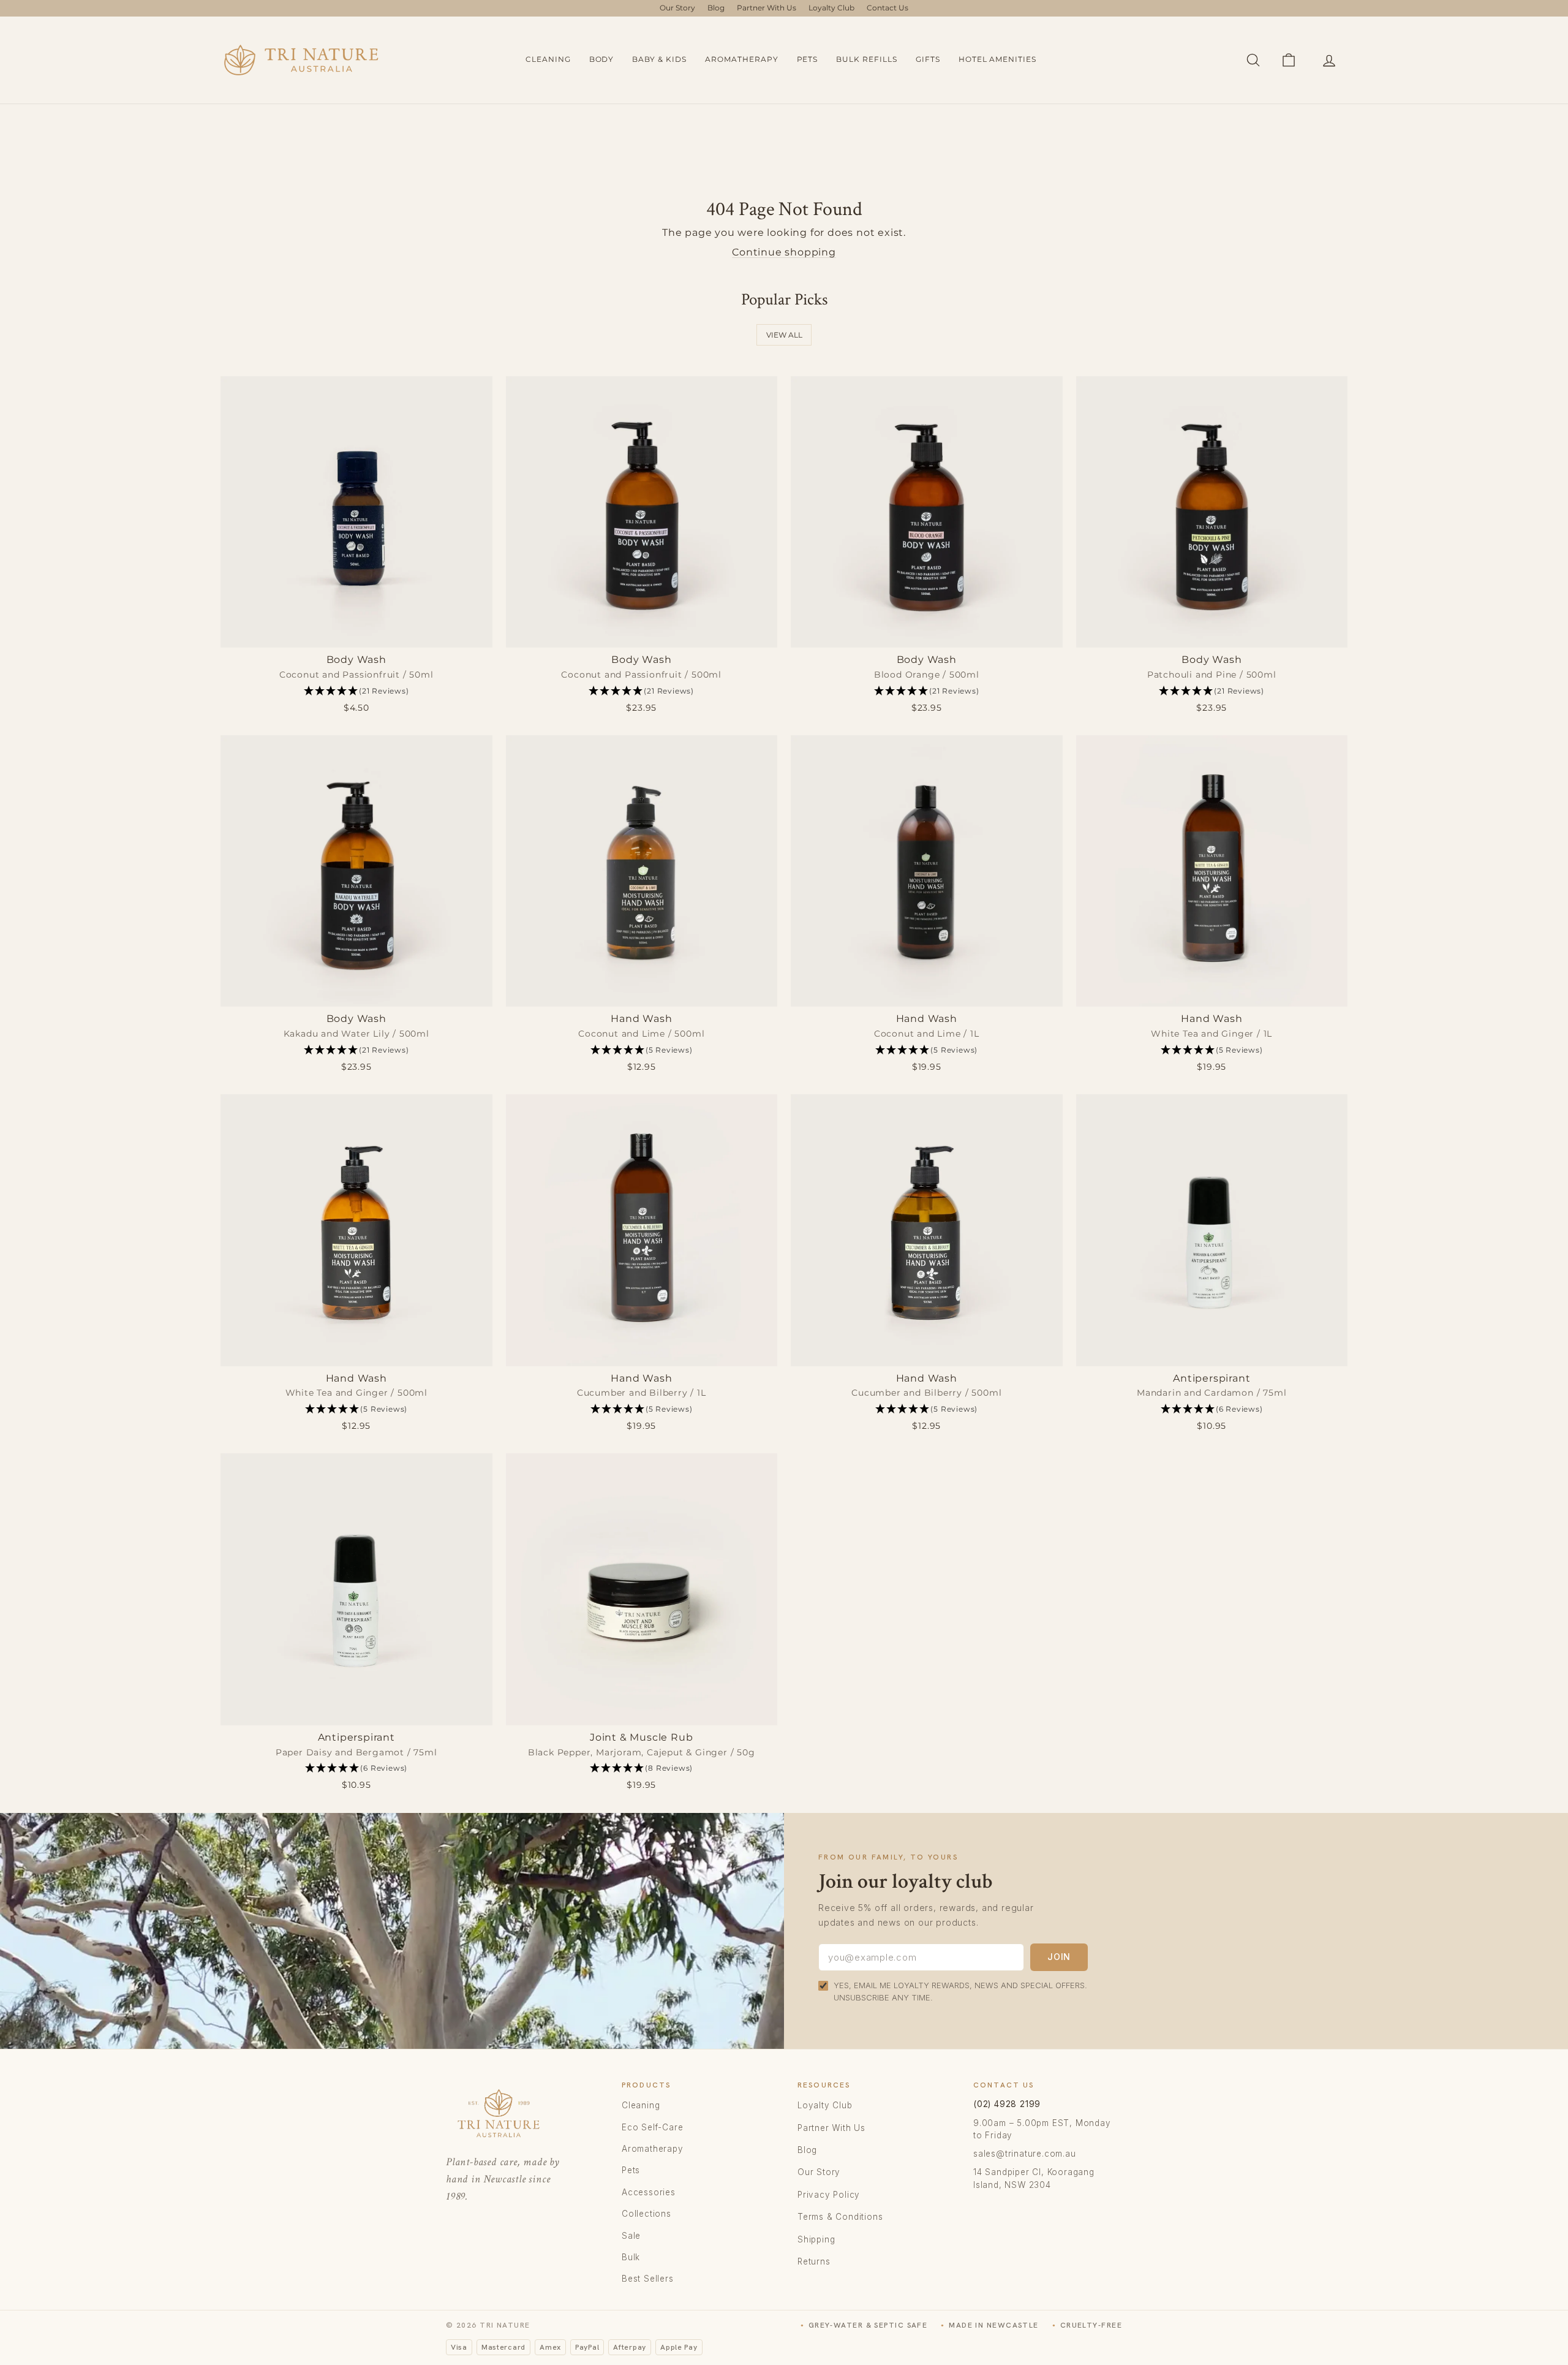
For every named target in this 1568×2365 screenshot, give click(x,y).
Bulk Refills (867, 59)
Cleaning (548, 59)
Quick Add (356, 635)
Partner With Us (767, 8)
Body (602, 59)
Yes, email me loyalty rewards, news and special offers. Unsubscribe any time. (960, 1991)
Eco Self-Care (652, 2127)
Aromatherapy (742, 59)
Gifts (928, 59)
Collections (646, 2214)
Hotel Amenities (997, 59)
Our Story (677, 8)
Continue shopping (784, 252)
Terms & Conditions (840, 2217)
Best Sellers (648, 2279)
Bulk (631, 2257)
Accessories (649, 2192)
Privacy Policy (829, 2195)
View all (784, 335)
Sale (631, 2236)
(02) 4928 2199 (1007, 2104)
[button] (356, 691)
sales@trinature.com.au (1025, 2154)
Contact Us (888, 8)
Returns (814, 2261)
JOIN (1059, 1957)
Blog (716, 8)
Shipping (816, 2239)
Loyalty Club (831, 8)
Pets (808, 59)
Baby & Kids (659, 59)
